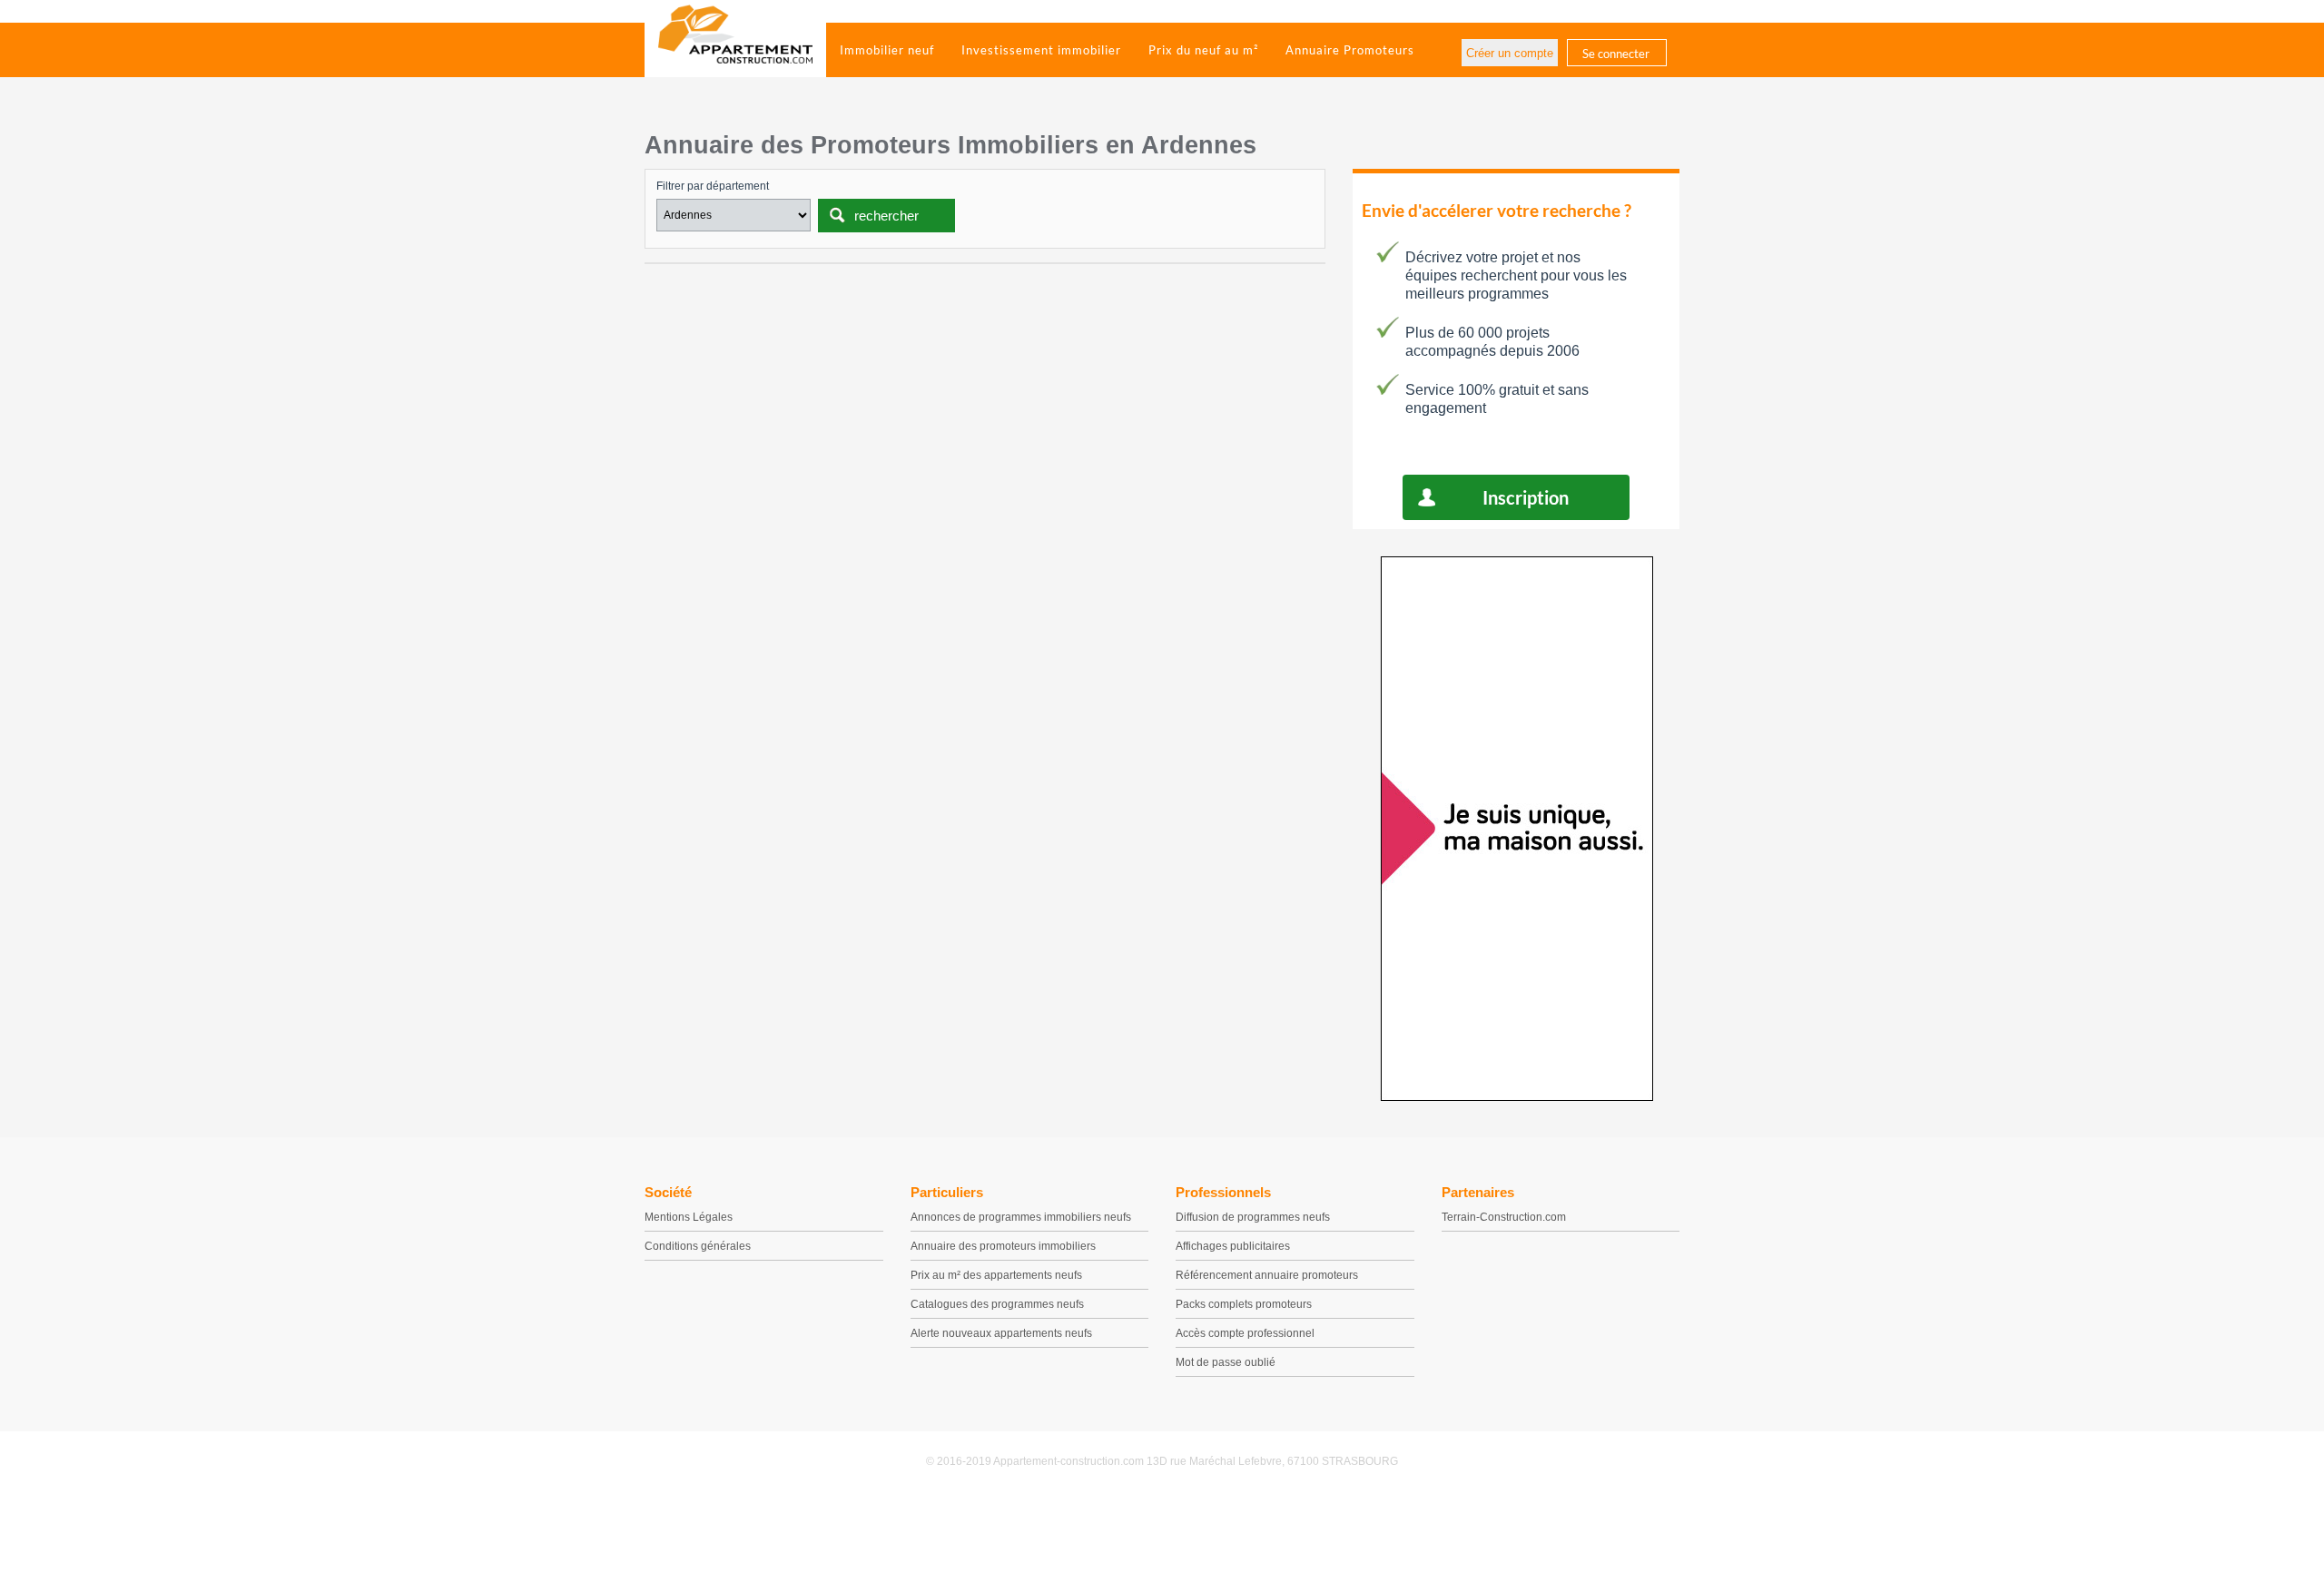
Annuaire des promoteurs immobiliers (1003, 1246)
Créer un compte (1510, 53)
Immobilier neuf (887, 50)
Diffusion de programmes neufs (1253, 1217)
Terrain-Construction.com (1504, 1217)
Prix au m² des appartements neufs (996, 1275)
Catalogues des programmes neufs (997, 1304)
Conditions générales (698, 1246)
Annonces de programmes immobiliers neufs (1021, 1217)
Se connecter (1616, 54)
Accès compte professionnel (1245, 1333)
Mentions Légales (689, 1217)
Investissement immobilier (1041, 50)
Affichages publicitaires (1233, 1246)
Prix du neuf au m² (1203, 50)
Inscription (1526, 497)
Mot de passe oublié (1226, 1362)
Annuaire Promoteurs (1350, 50)
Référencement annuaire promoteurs (1267, 1275)
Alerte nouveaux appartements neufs (1001, 1333)
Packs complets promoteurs (1244, 1304)
